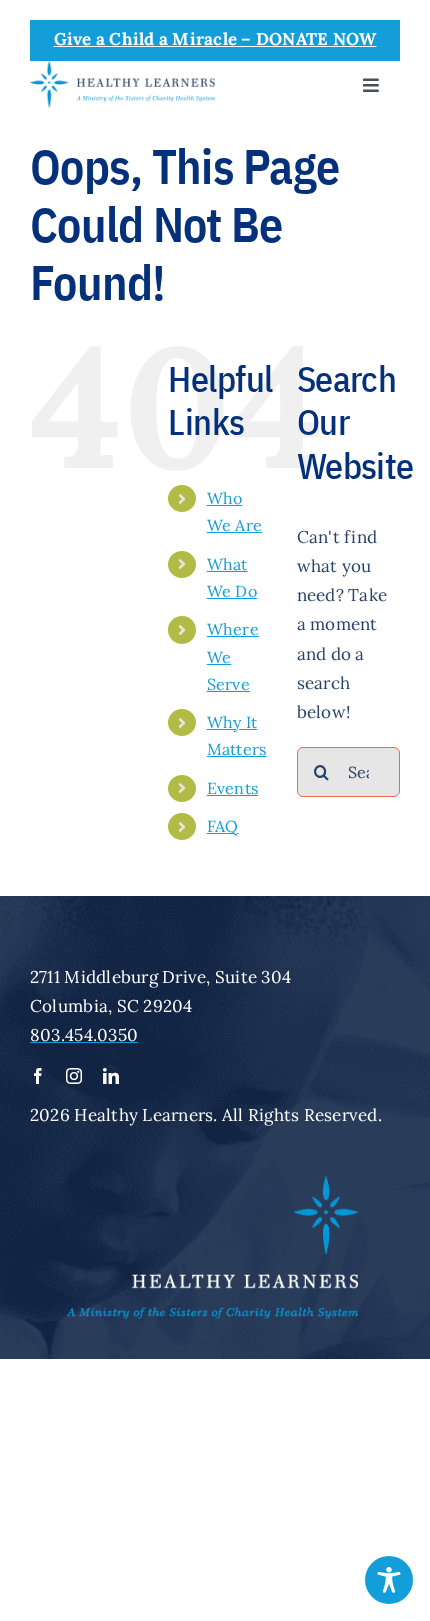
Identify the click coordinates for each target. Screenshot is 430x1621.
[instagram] (74, 1076)
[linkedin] (111, 1076)
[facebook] (38, 1076)
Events (233, 788)
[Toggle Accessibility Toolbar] (389, 1580)
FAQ (223, 826)
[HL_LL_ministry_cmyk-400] (122, 69)
